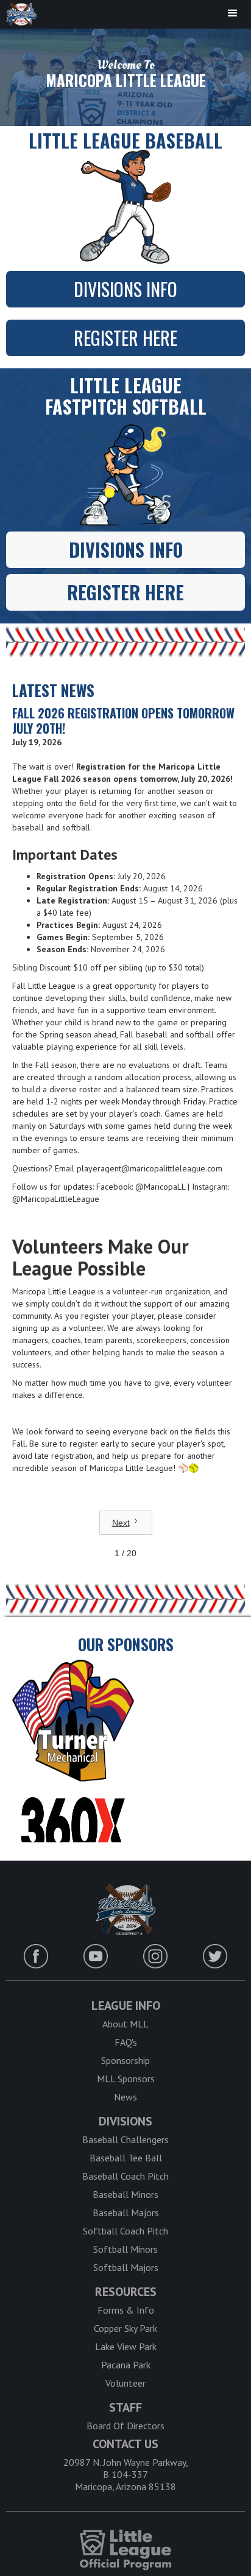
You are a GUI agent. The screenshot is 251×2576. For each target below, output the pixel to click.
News (125, 2097)
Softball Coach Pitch (125, 2231)
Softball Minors (125, 2249)
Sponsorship (125, 2060)
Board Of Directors (125, 2426)
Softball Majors (126, 2267)
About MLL (125, 2024)
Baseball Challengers (125, 2139)
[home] (18, 14)
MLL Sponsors (126, 2079)
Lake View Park (126, 2346)
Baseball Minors (125, 2194)
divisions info (125, 289)
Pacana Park (126, 2365)
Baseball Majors (126, 2213)
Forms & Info (126, 2310)
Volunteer (125, 2383)
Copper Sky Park (125, 2328)
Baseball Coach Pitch (125, 2176)
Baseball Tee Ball (126, 2158)
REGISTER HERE (125, 338)
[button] (233, 13)
